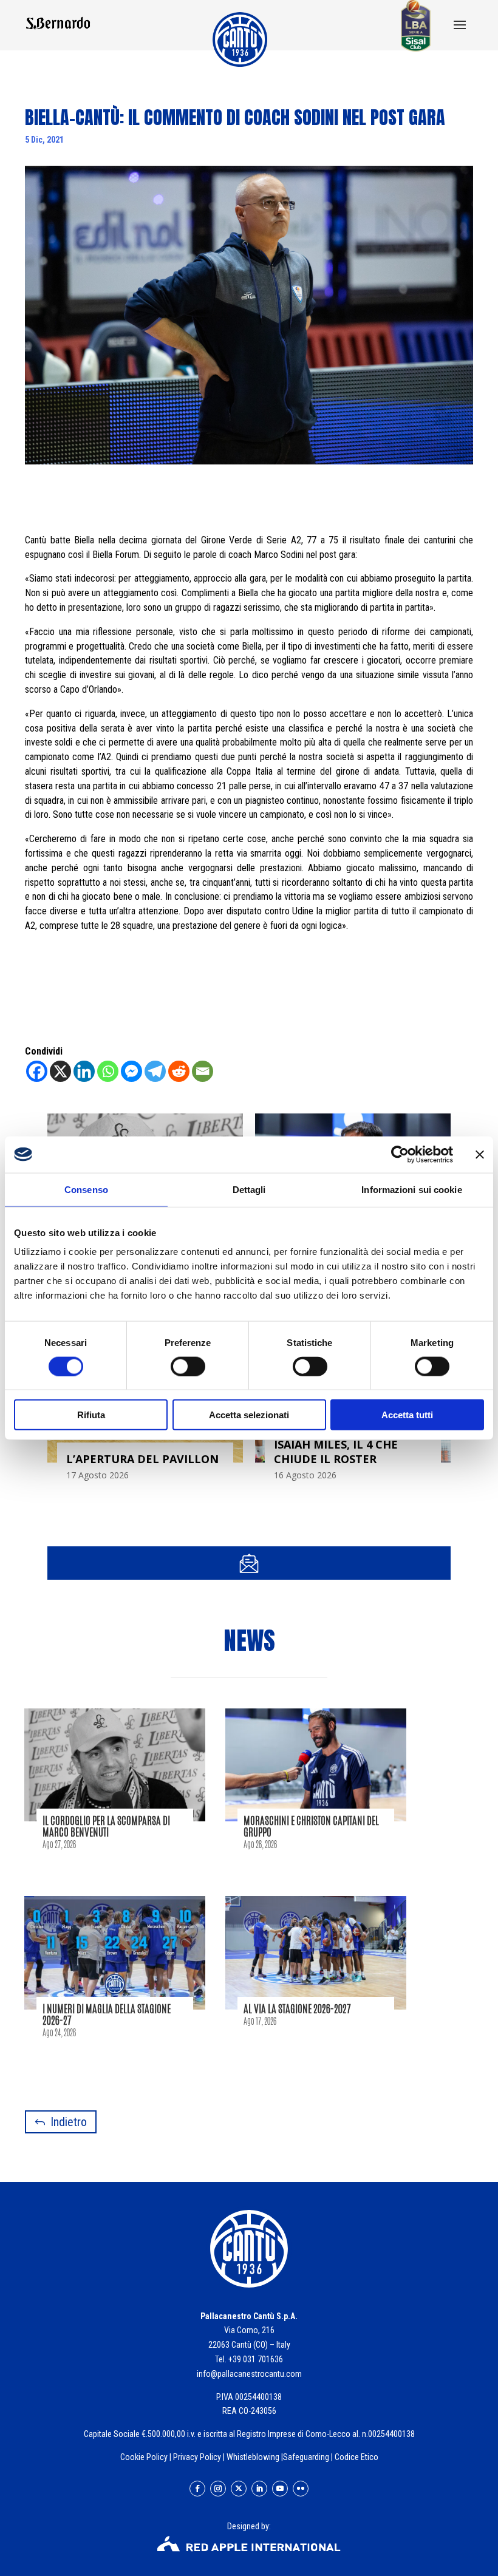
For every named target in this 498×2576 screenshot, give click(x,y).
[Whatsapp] (108, 1071)
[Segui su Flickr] (301, 2489)
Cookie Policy (144, 2457)
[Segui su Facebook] (197, 2489)
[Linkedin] (84, 1071)
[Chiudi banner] (480, 1154)
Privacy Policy (197, 2457)
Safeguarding (306, 2457)
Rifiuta (91, 1415)
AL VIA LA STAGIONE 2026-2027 (297, 2008)
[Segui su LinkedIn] (259, 2489)
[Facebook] (37, 1071)
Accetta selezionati (249, 1415)
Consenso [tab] (86, 1189)
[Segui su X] (239, 2489)
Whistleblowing (253, 2457)
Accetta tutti (407, 1415)
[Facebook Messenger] (131, 1071)
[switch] (188, 1366)
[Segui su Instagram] (218, 2489)
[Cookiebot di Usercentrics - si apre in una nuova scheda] (400, 1154)
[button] (460, 26)
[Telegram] (155, 1071)
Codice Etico (356, 2457)
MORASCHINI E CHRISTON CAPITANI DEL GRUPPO (311, 1826)
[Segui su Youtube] (280, 2489)
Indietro (69, 2122)
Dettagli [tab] (249, 1189)
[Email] (203, 1071)
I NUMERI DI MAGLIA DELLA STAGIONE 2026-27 (107, 2014)
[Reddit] (179, 1071)
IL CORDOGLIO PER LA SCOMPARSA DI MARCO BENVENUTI (106, 1826)
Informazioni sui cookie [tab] (411, 1189)
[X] (60, 1071)
